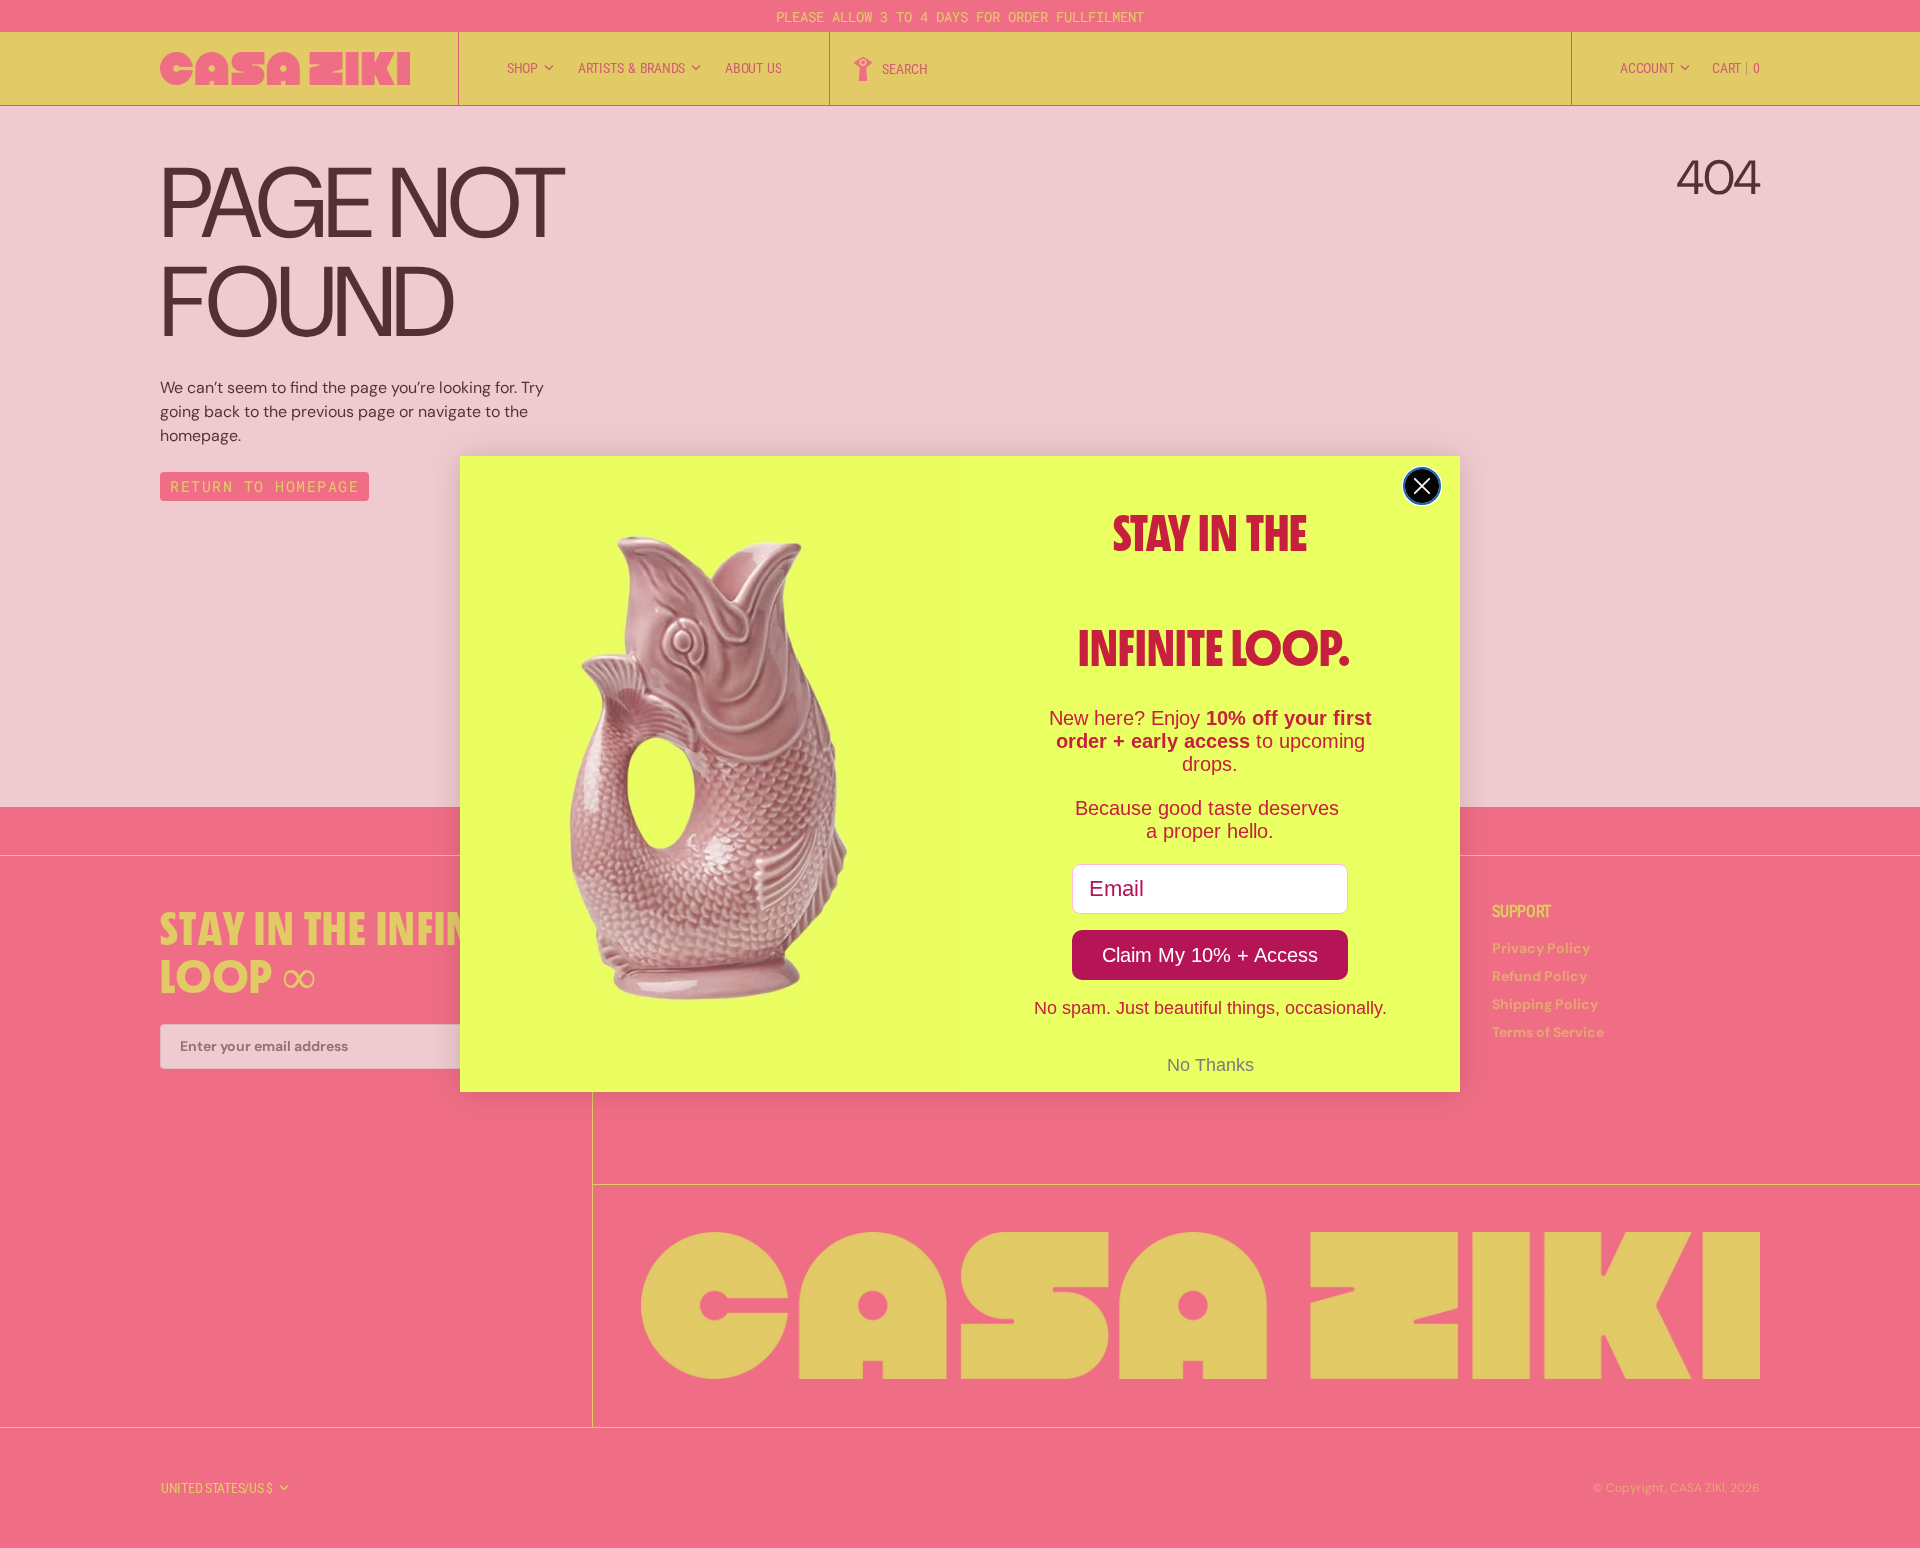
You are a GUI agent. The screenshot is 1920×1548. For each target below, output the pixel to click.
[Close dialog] (1422, 486)
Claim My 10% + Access (1210, 955)
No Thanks (1210, 1065)
